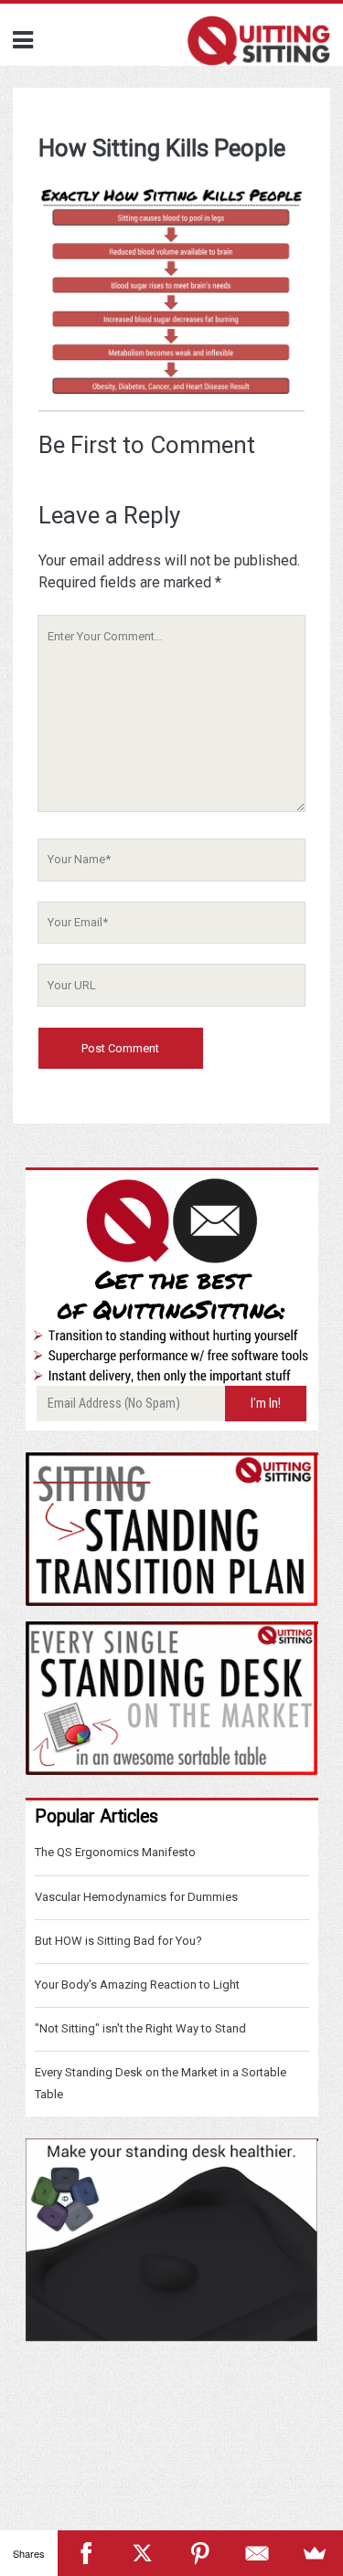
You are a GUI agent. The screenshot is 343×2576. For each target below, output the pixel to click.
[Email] (257, 2553)
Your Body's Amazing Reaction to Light (137, 1985)
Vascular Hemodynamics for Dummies (136, 1897)
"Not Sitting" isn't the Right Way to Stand (140, 2028)
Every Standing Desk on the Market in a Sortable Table (161, 2083)
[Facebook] (86, 2553)
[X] (143, 2553)
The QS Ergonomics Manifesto (115, 1852)
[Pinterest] (201, 2553)
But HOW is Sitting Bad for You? (118, 1941)
